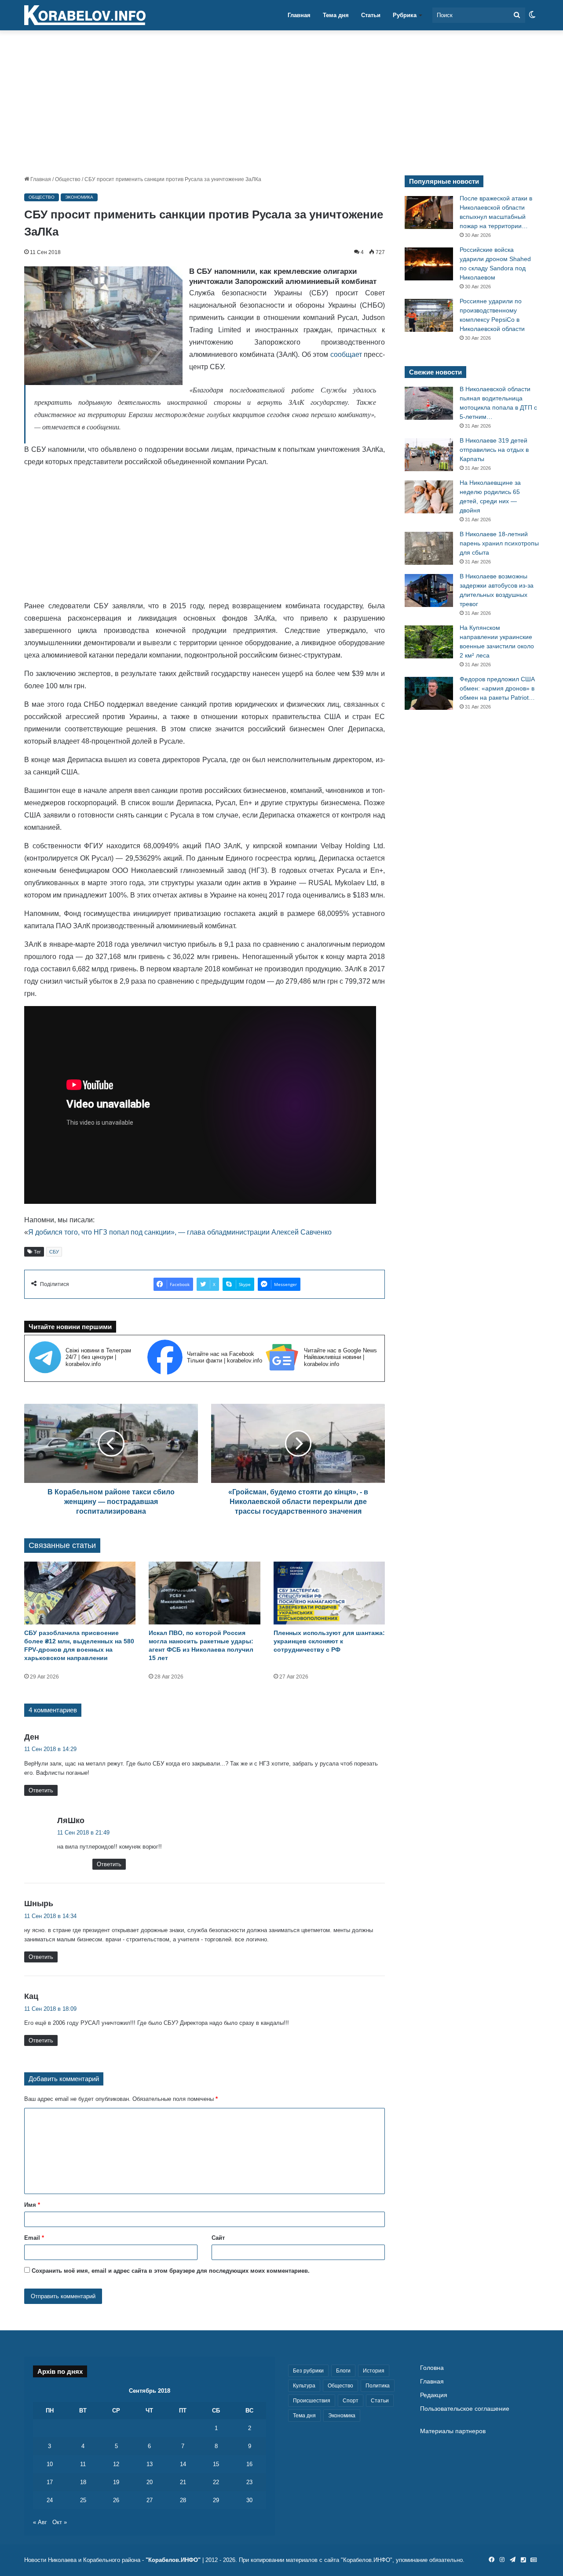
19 (116, 2482)
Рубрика (405, 15)
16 (249, 2464)
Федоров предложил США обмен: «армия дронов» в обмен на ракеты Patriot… (497, 688)
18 (83, 2482)
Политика (378, 2386)
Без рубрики (308, 2371)
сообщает (346, 354)
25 (83, 2500)
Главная (299, 15)
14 (183, 2464)
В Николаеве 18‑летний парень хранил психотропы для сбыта (499, 543)
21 (183, 2482)
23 (249, 2482)
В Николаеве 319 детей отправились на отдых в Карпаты (494, 450)
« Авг (40, 2522)
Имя (32, 2205)
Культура (304, 2386)
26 (116, 2500)
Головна (432, 2368)
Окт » (60, 2522)
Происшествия (312, 2401)
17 (50, 2482)
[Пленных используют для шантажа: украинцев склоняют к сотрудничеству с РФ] (329, 1593)
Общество (68, 179)
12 (116, 2464)
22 (216, 2482)
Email (34, 2238)
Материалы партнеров (453, 2431)
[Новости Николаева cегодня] (85, 15)
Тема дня (336, 15)
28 (183, 2500)
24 (50, 2500)
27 (150, 2500)
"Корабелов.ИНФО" (173, 2560)
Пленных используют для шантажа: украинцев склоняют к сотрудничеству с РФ (329, 1641)
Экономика (79, 197)
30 (249, 2500)
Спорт (351, 2401)
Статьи (371, 15)
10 (50, 2464)
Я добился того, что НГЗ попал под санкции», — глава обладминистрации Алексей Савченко (180, 1232)
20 (150, 2482)
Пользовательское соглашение (465, 2409)
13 (150, 2464)
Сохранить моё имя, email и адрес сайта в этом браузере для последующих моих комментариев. (171, 2271)
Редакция (434, 2395)
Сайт (218, 2238)
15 (216, 2464)
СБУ (54, 1252)
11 (83, 2464)
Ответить (41, 1790)
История (374, 2371)
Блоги (343, 2371)
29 (216, 2500)
